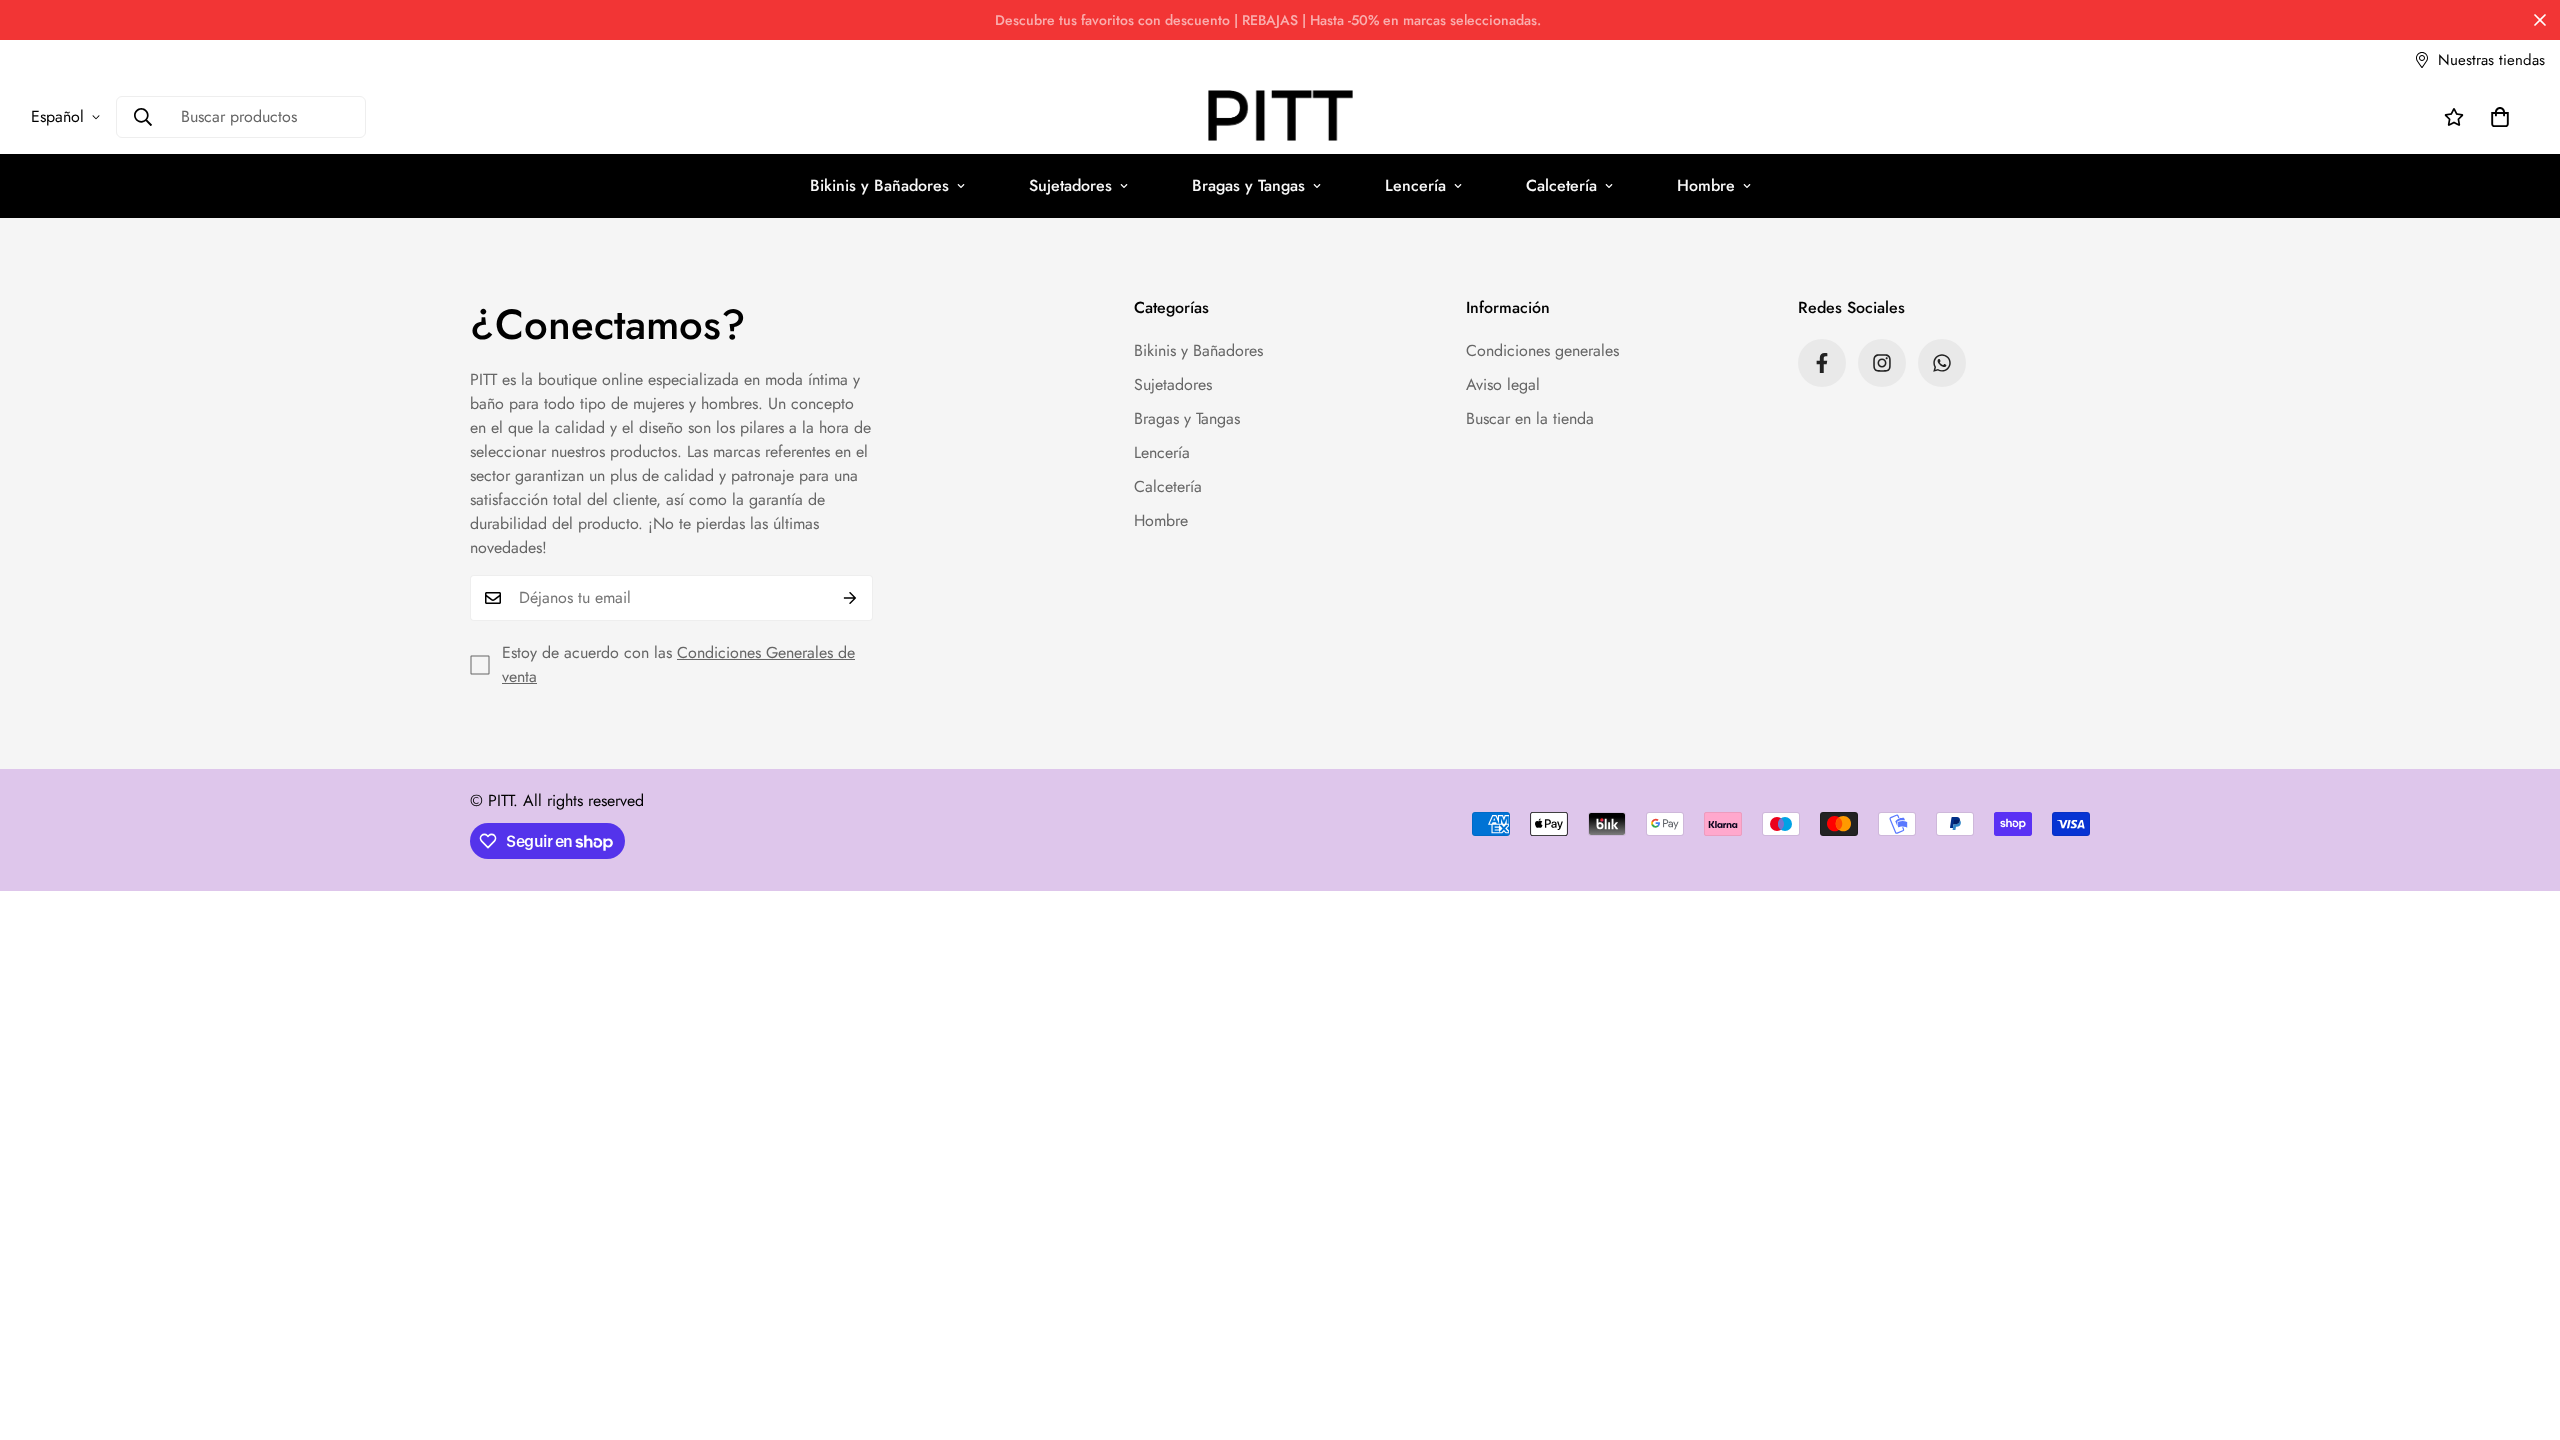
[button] (2500, 117)
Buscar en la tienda (1530, 418)
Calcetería (1561, 185)
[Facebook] (1822, 363)
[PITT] (1280, 117)
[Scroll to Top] (2521, 1331)
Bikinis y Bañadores (879, 185)
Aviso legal (1503, 384)
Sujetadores (1070, 185)
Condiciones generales (1542, 350)
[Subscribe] (850, 598)
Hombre (1706, 185)
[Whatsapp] (1942, 363)
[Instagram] (1882, 363)
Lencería (1415, 185)
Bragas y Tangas (1248, 185)
